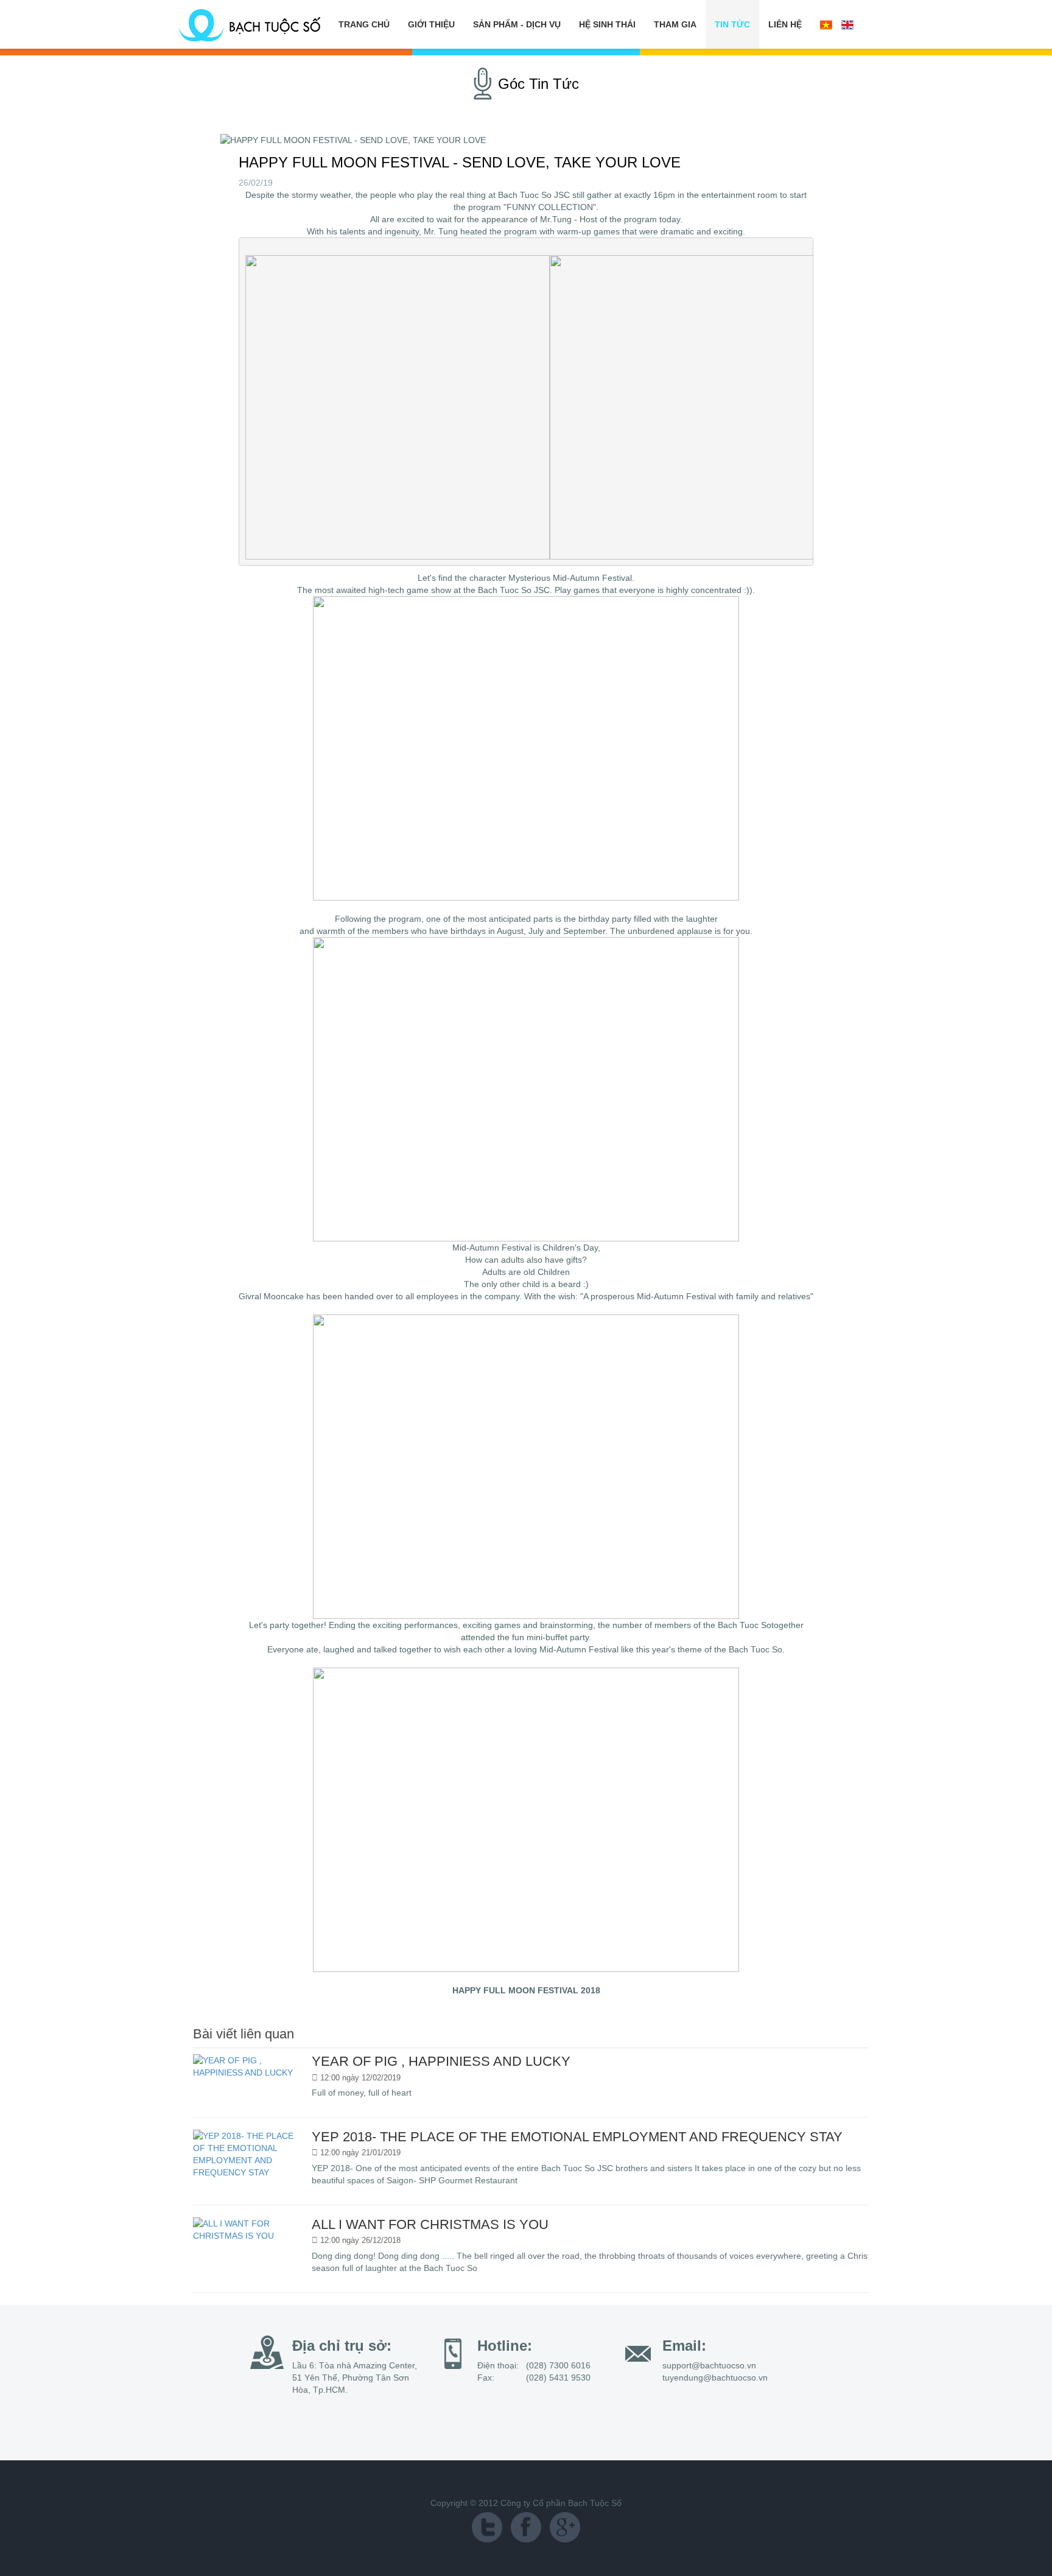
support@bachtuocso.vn (709, 2365)
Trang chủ (364, 24)
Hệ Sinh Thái (607, 24)
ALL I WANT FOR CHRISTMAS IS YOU (430, 2224)
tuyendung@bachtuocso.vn (715, 2378)
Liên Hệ (785, 24)
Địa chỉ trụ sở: (342, 2346)
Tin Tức (732, 24)
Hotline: (505, 2346)
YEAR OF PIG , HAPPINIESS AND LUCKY (441, 2061)
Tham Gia (675, 24)
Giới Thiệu (431, 24)
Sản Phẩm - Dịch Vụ (517, 24)
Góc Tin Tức (538, 84)
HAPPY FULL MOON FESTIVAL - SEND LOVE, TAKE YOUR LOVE (460, 162)
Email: (684, 2346)
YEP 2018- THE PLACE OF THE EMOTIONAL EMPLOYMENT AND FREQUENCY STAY (577, 2137)
